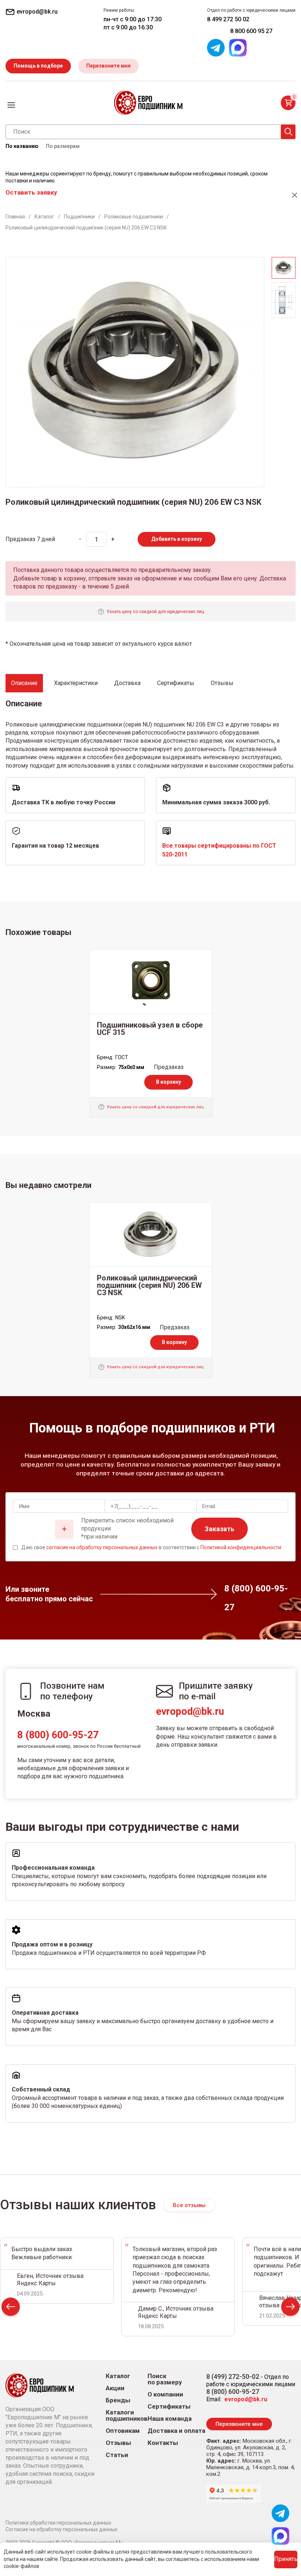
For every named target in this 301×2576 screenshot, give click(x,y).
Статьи (117, 2455)
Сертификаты (169, 2407)
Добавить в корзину (177, 539)
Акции (115, 2388)
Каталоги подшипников (127, 2416)
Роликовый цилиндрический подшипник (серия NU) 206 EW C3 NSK (149, 1285)
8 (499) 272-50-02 (233, 2376)
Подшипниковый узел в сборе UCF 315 (150, 1029)
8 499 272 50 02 (228, 19)
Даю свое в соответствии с (151, 1547)
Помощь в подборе (38, 66)
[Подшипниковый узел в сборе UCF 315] (151, 982)
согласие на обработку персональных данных (102, 1547)
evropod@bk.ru (190, 1711)
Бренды (118, 2400)
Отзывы (118, 2443)
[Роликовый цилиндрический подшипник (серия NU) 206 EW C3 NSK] (151, 1235)
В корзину (168, 1082)
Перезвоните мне (108, 66)
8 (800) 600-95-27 (58, 1735)
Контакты (163, 2443)
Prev (11, 2309)
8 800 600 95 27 (251, 31)
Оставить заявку (31, 192)
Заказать (220, 1529)
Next (290, 2309)
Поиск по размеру (165, 2379)
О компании (165, 2394)
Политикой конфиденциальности (241, 1547)
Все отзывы (189, 2205)
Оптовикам (123, 2431)
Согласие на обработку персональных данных (61, 2529)
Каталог (118, 2376)
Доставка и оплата (176, 2431)
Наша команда (170, 2419)
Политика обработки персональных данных (58, 2523)
